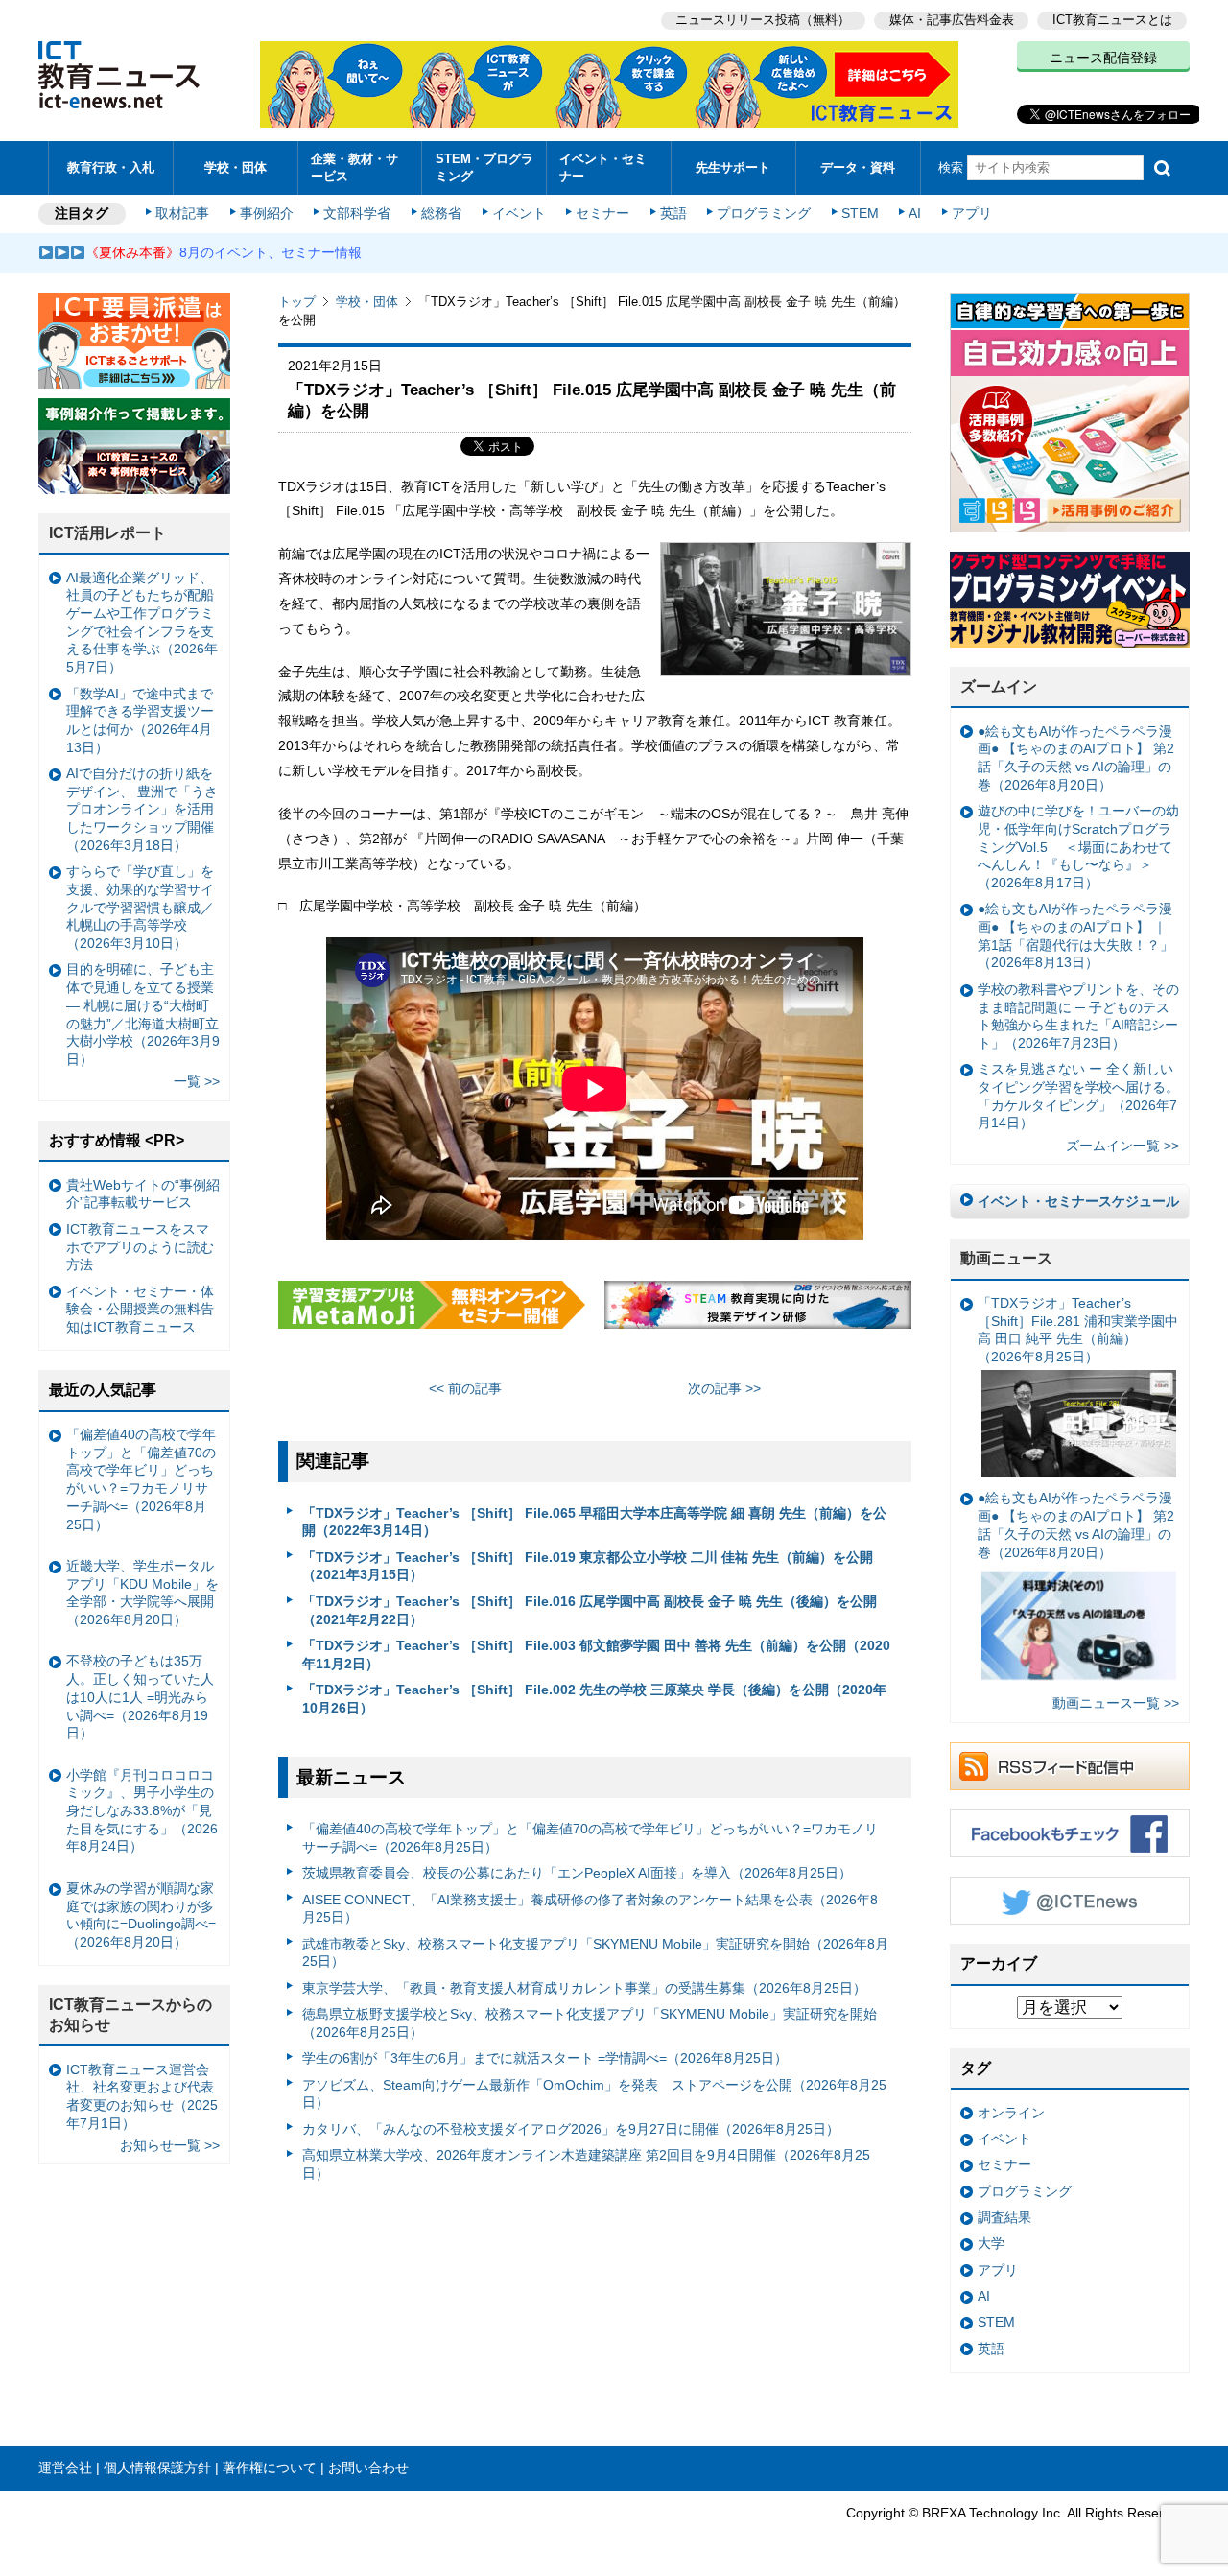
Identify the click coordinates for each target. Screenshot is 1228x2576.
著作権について (270, 2468)
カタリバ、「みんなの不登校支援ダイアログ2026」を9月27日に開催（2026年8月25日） (571, 2129)
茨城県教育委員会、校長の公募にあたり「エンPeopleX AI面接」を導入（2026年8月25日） (577, 1873)
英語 (673, 213)
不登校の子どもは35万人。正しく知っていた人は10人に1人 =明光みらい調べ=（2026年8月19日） (140, 1697)
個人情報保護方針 (157, 2468)
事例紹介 (267, 213)
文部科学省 (357, 213)
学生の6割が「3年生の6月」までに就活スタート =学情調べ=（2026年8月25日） (545, 2058)
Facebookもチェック (1070, 1833)
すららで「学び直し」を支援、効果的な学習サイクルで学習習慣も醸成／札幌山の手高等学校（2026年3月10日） (140, 907)
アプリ (972, 213)
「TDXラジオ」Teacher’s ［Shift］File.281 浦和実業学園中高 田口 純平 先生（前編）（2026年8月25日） (1078, 1330)
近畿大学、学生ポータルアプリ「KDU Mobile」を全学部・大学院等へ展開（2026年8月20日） (142, 1593)
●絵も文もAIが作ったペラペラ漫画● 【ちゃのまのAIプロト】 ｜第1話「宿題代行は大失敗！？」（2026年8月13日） (1075, 935)
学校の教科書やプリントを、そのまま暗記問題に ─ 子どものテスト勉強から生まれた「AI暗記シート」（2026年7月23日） (1078, 1016)
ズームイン (999, 686)
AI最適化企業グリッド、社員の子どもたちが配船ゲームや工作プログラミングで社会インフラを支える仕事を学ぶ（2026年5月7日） (142, 623)
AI (915, 213)
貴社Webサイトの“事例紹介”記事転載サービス (143, 1194)
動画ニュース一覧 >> (1116, 1703)
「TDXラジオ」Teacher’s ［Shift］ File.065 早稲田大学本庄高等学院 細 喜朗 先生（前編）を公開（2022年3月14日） (594, 1522)
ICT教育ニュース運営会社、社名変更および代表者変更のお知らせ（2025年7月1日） (142, 2096)
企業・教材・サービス (354, 167)
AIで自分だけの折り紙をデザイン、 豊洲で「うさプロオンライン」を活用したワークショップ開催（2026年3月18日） (142, 809)
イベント (519, 213)
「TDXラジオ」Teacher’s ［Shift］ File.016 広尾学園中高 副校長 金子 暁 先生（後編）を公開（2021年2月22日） (590, 1610)
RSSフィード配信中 (1070, 1766)
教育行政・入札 (111, 167)
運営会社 (65, 2468)
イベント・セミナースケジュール (1078, 1201)
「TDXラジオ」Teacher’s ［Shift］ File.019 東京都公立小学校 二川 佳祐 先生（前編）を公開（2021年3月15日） (588, 1566)
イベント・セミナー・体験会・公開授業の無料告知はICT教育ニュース (140, 1309)
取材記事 (182, 213)
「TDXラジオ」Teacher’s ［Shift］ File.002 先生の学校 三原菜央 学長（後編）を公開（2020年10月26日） (594, 1699)
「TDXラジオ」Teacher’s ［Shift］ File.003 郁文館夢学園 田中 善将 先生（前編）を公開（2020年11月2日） (596, 1654)
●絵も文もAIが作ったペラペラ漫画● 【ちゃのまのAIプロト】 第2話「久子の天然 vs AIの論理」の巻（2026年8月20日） (1076, 758)
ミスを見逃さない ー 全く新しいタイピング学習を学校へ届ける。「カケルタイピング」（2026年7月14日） (1078, 1096)
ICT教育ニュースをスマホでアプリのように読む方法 (140, 1247)
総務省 (441, 213)
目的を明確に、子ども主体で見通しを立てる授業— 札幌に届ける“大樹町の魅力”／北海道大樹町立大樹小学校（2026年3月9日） (143, 1014)
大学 (991, 2243)
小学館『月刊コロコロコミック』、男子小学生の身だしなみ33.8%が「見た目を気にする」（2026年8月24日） (142, 1811)
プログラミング (764, 213)
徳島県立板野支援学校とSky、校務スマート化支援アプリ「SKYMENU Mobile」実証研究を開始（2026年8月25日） (590, 2023)
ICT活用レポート (107, 533)
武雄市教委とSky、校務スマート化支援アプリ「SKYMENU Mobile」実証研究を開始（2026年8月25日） (595, 1953)
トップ (297, 302)
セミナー (602, 213)
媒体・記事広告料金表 (952, 20)
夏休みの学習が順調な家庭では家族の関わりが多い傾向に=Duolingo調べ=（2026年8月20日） (141, 1915)
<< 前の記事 (465, 1388)
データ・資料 (858, 167)
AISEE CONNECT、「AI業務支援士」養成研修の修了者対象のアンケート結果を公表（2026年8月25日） (590, 1909)
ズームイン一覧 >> (1122, 1146)
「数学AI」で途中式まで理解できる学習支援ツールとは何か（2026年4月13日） (140, 721)
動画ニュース (1006, 1258)
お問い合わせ (368, 2468)
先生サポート (733, 167)
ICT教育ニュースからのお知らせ (130, 2015)
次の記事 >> (724, 1388)
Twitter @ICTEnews (1070, 1901)
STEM (860, 213)
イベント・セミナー (603, 167)
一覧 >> (197, 1081)
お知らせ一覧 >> (170, 2145)
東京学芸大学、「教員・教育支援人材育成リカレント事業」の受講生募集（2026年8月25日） (584, 1988)
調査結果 (1004, 2217)
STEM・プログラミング (484, 167)
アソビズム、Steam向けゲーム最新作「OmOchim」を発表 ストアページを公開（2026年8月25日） (594, 2094)
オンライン (1011, 2113)
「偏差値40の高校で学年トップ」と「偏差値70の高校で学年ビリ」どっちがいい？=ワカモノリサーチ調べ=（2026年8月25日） (590, 1838)
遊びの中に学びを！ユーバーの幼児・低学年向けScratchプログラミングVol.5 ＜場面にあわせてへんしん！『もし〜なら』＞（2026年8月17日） (1078, 847)
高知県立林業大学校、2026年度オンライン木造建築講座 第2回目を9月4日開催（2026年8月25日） (586, 2164)
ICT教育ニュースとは (1112, 20)
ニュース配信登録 (1103, 58)
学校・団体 (236, 167)
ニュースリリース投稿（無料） (763, 20)
